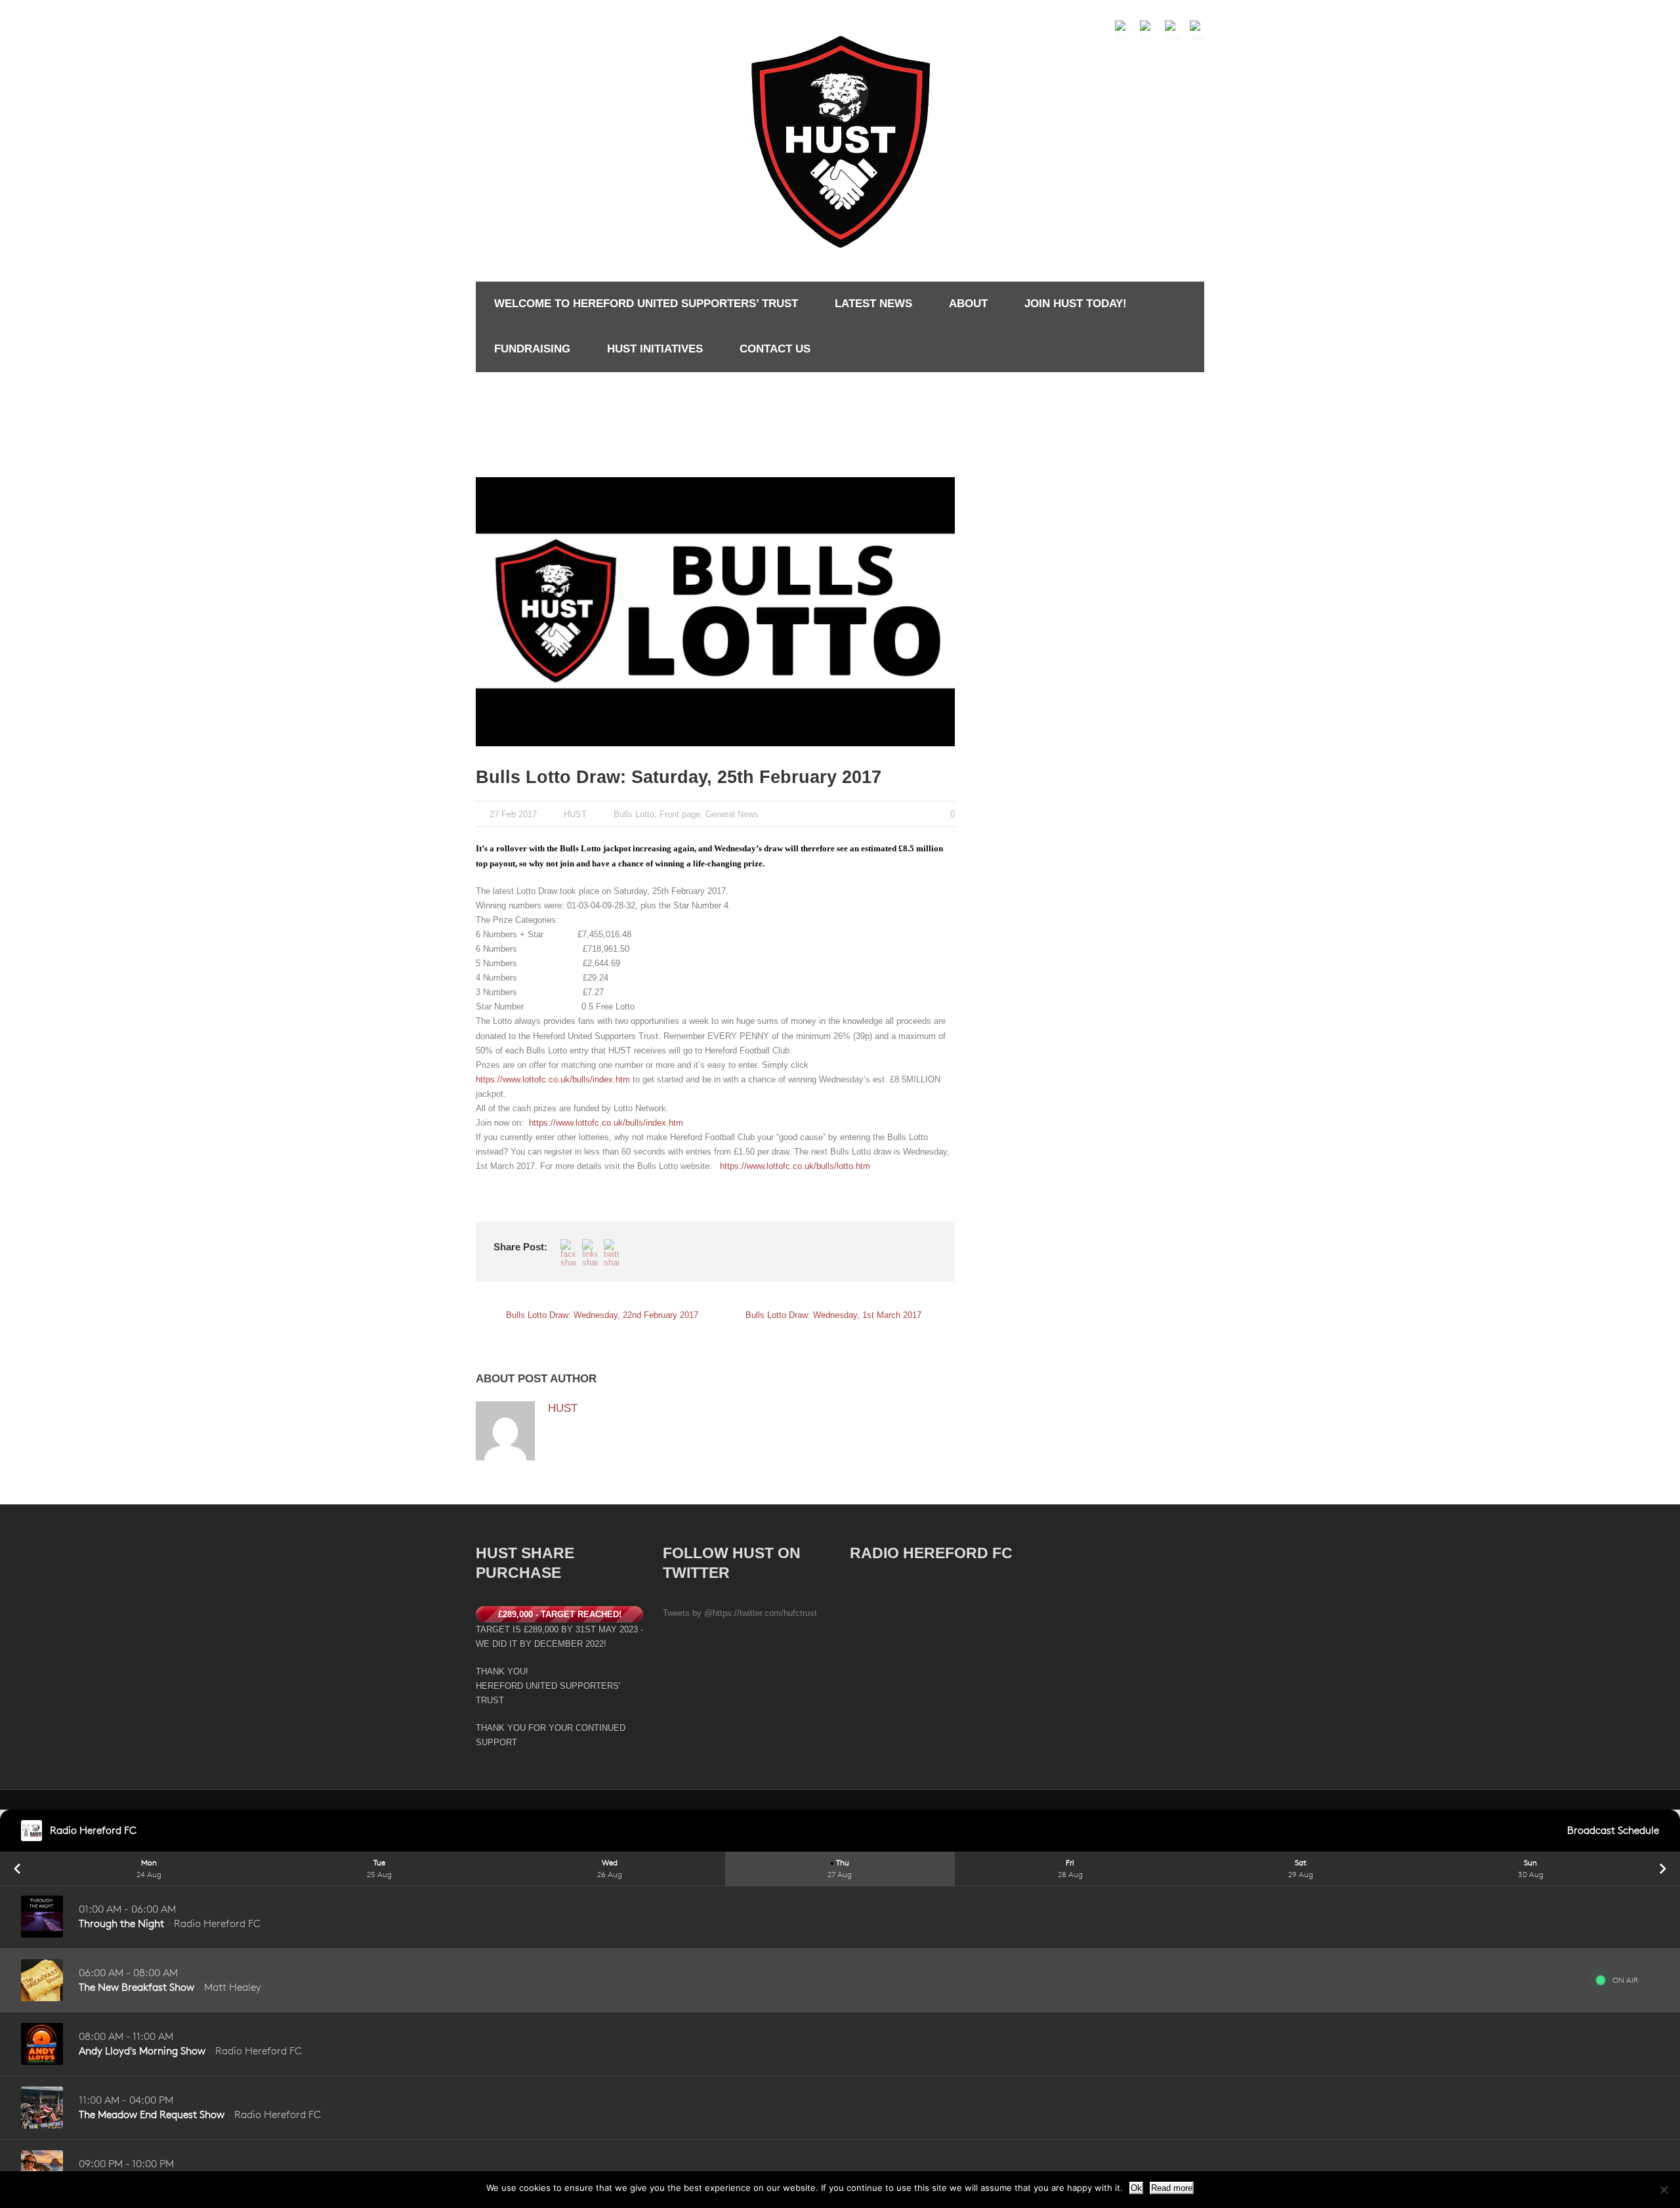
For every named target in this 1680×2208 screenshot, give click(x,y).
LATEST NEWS (873, 304)
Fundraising (532, 349)
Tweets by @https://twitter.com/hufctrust (740, 1613)
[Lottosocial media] (715, 612)
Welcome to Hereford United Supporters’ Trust (646, 304)
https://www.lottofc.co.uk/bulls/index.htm (553, 1079)
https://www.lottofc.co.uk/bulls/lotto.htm (795, 1166)
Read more (1172, 2188)
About (968, 304)
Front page (680, 814)
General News (732, 814)
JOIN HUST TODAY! (1076, 304)
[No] (1664, 2190)
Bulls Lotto (634, 814)
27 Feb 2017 (513, 814)
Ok (1136, 2188)
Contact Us (775, 349)
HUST (575, 814)
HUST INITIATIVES (655, 349)
